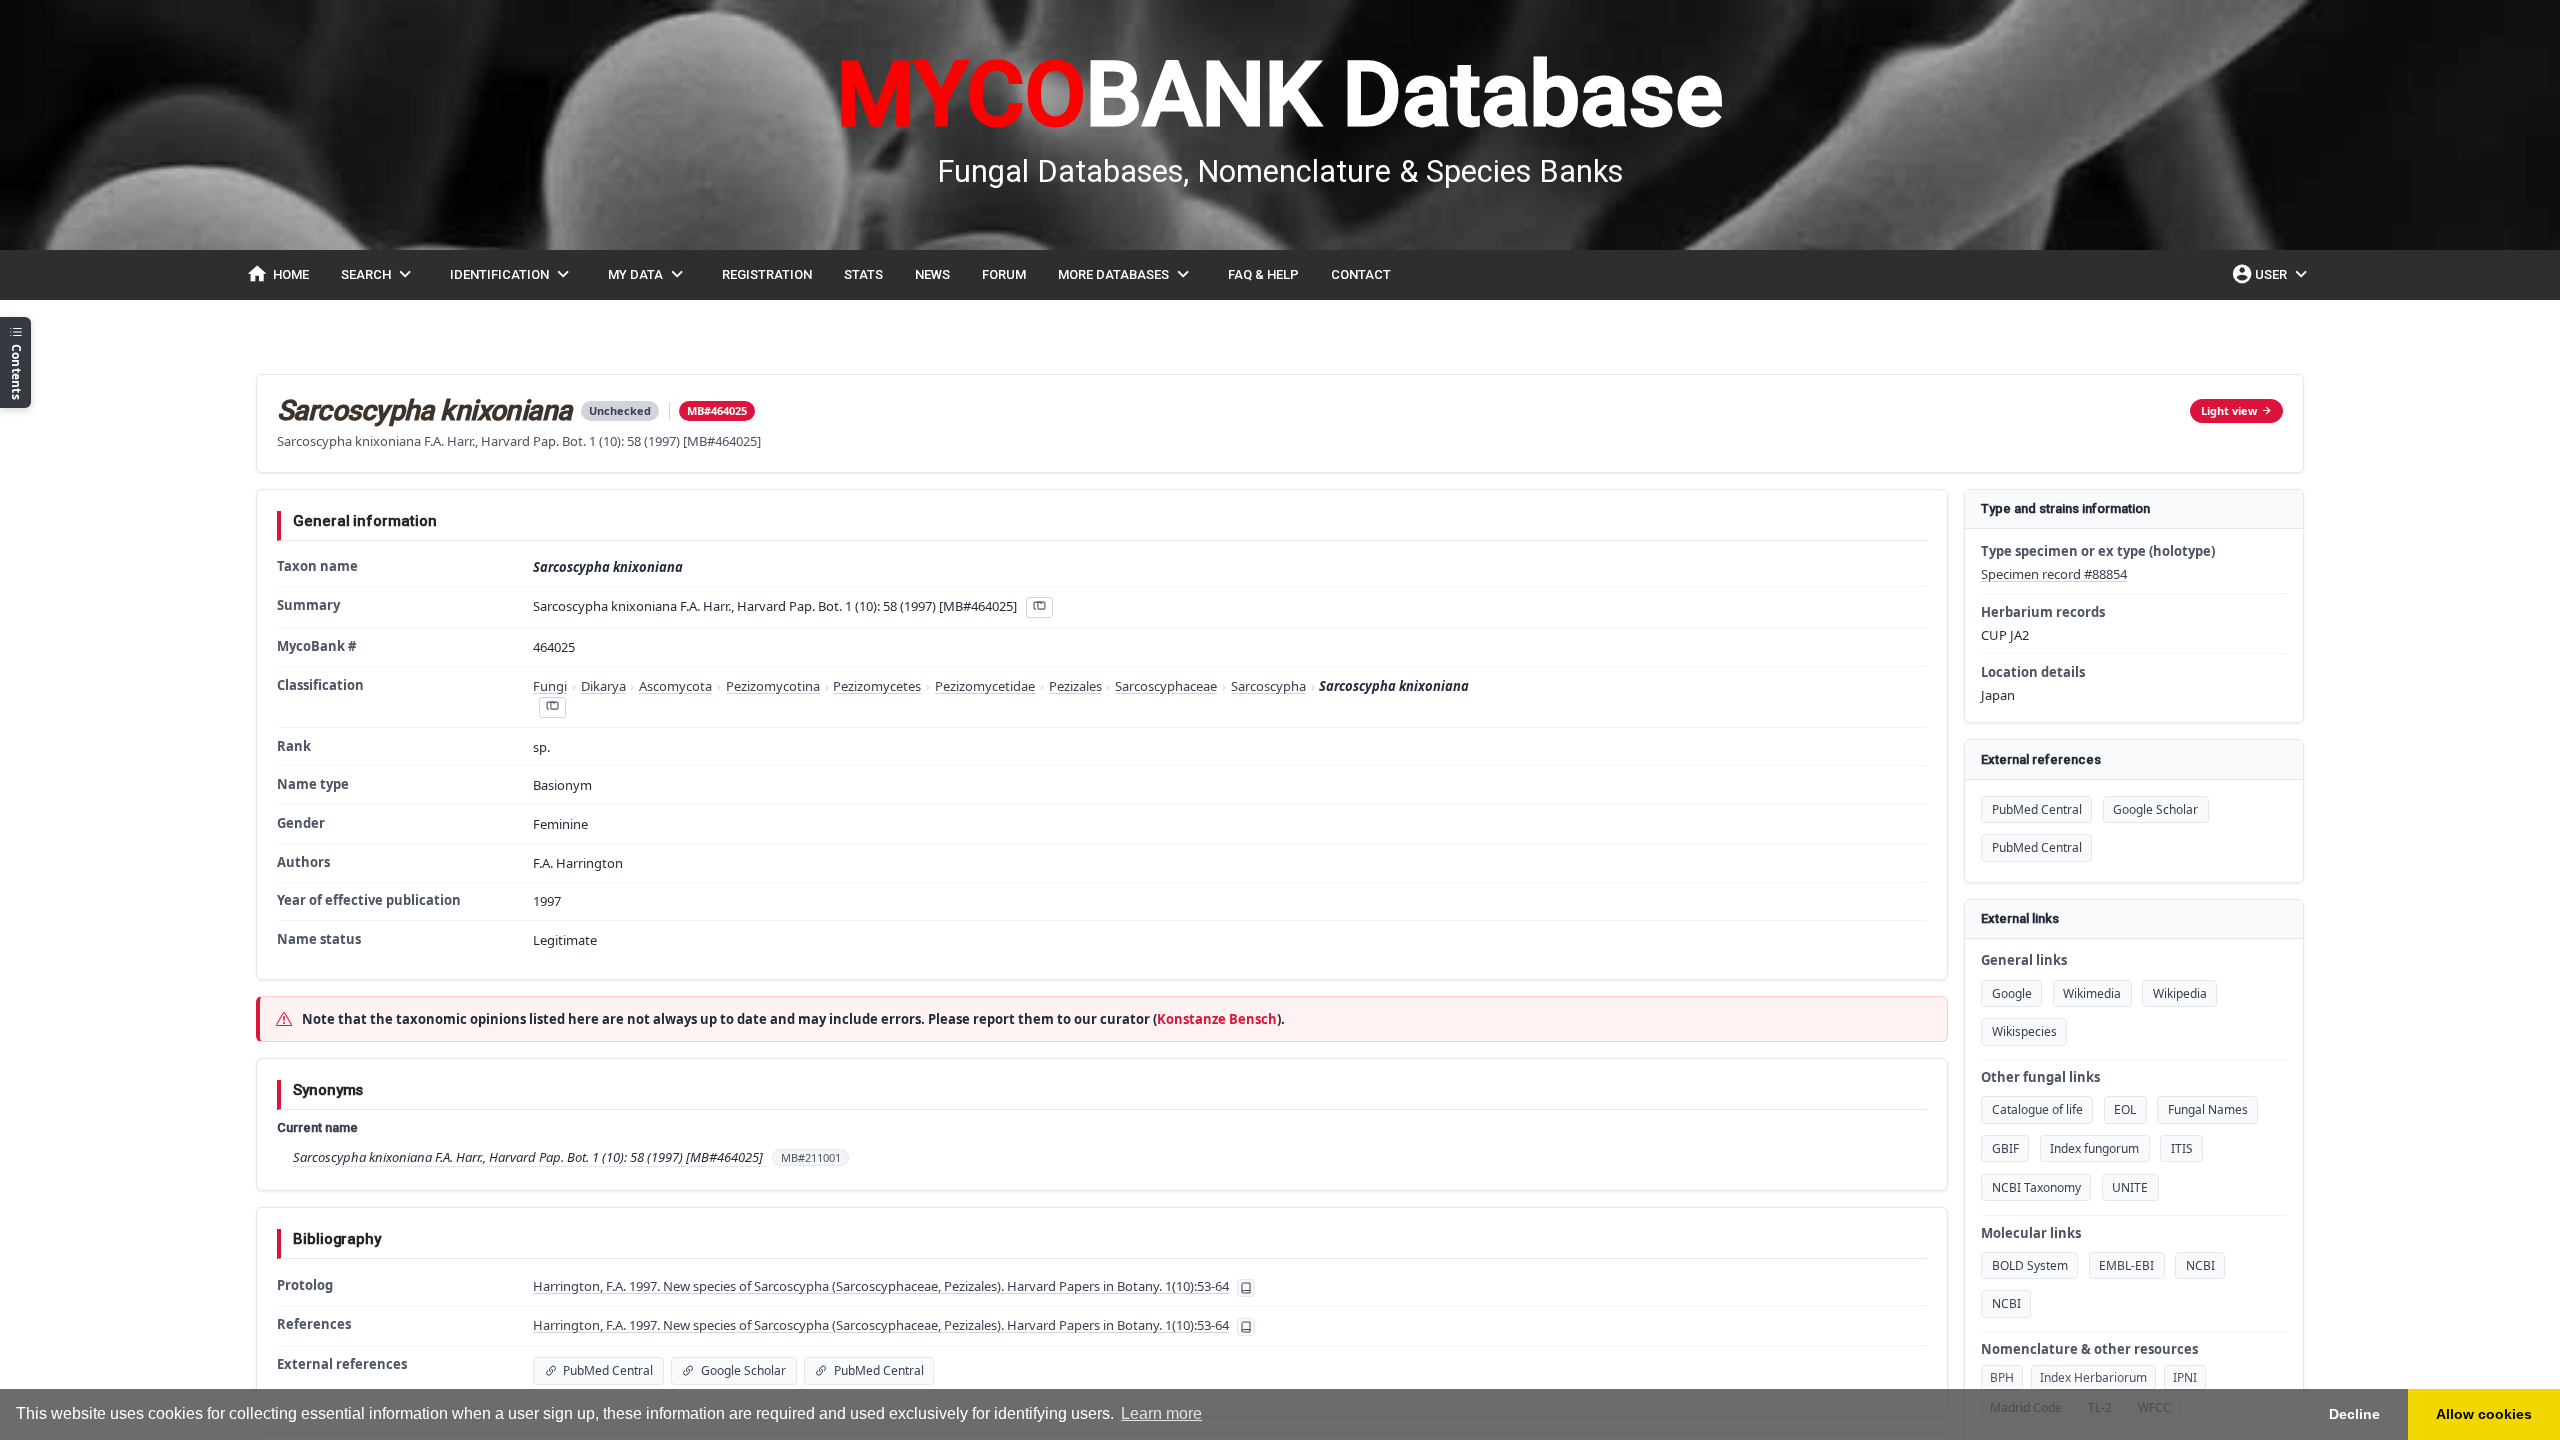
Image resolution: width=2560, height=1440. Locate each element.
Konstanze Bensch (1217, 1019)
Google (2012, 993)
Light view (2229, 410)
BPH (2002, 1377)
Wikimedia (2092, 993)
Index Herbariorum (2093, 1377)
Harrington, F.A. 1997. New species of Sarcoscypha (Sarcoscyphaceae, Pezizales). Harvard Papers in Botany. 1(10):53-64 (881, 1286)
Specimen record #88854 (2054, 574)
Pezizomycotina (773, 686)
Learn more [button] (1161, 1413)
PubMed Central (2037, 809)
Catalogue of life (2037, 1109)
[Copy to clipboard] (1039, 607)
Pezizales (1075, 686)
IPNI (2185, 1377)
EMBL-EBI (2126, 1265)
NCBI (2200, 1265)
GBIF (2005, 1148)
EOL (2125, 1109)
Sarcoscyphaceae (1166, 686)
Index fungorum (2094, 1148)
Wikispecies (2024, 1031)
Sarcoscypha (1268, 686)
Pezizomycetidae (985, 686)
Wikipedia (2180, 993)
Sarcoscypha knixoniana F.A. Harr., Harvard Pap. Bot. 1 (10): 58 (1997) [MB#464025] (529, 1157)
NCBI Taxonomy (2036, 1187)
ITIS (2182, 1148)
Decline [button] (2354, 1414)
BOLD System (2030, 1265)
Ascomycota (675, 686)
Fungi (550, 686)
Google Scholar (2155, 809)
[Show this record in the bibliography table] (1246, 1288)
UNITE (2130, 1187)
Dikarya (603, 686)
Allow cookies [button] (2484, 1414)
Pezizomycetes (877, 686)
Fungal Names (2208, 1109)
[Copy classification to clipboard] (552, 707)
